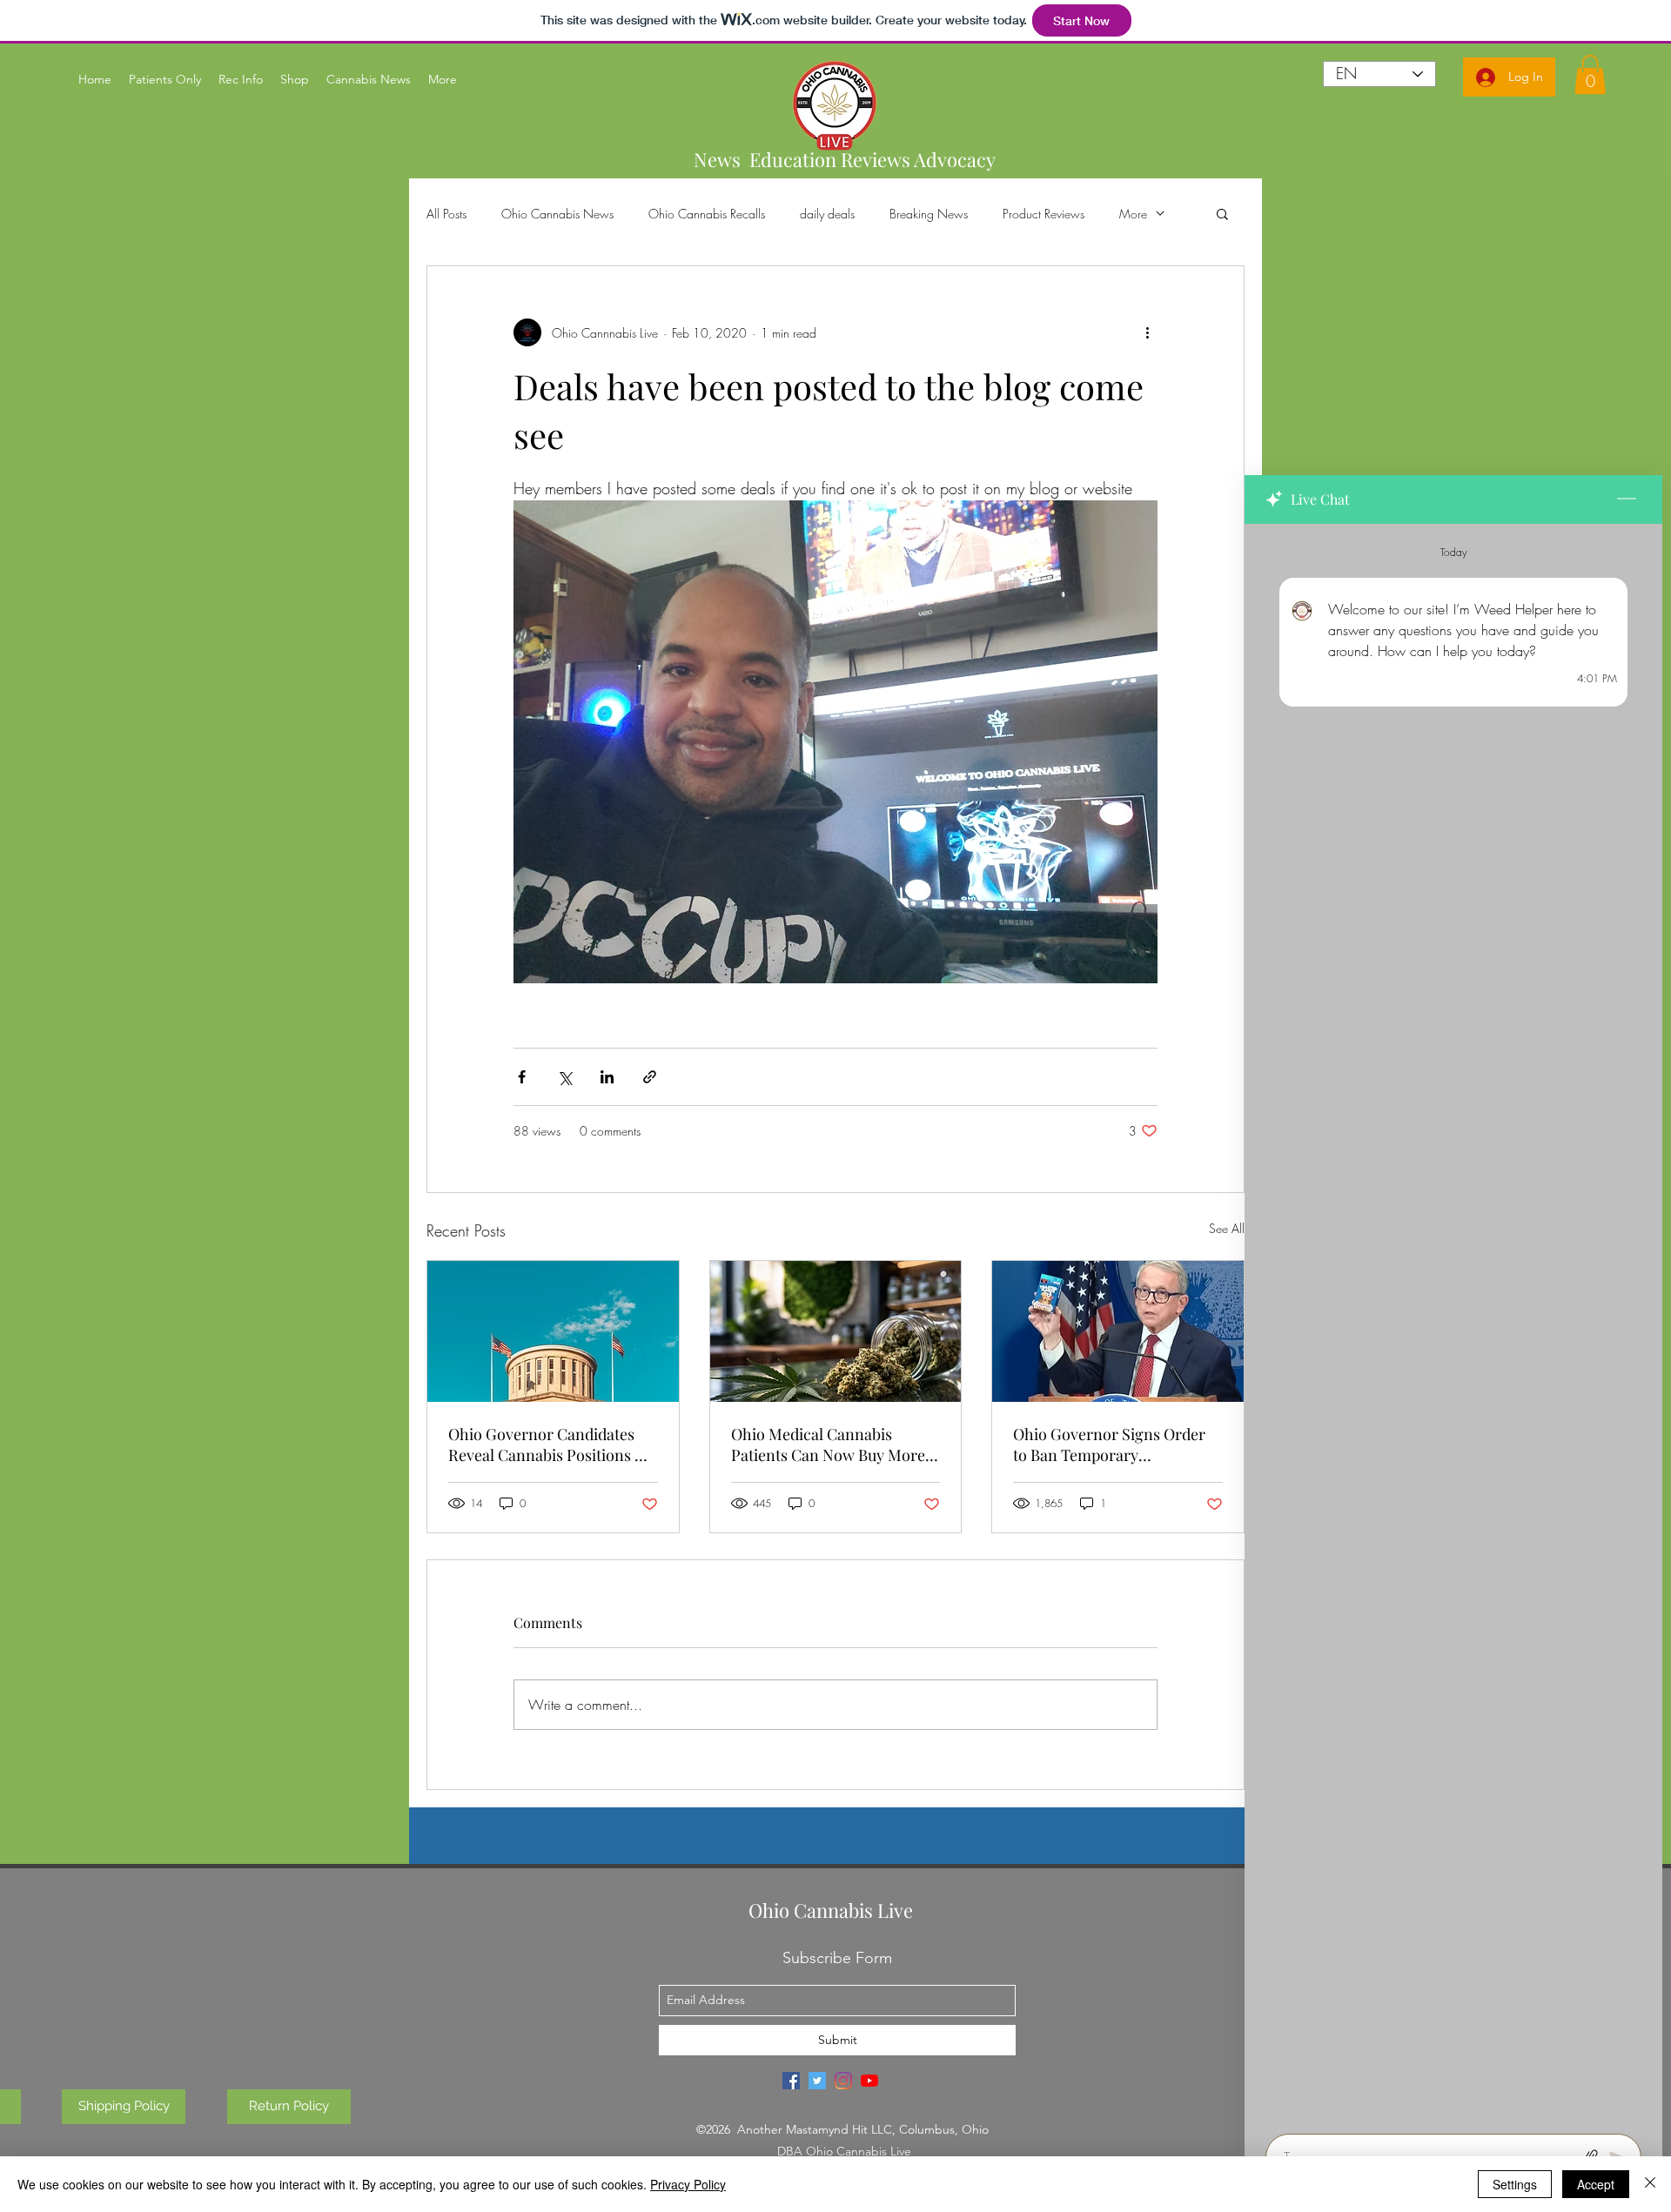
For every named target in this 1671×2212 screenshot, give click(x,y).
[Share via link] (650, 1077)
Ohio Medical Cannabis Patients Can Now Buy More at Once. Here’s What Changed (828, 1445)
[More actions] (1147, 332)
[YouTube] (869, 2081)
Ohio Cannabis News (557, 214)
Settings (1515, 2184)
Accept (1596, 2184)
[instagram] (843, 2081)
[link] (1590, 74)
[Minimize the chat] (1627, 499)
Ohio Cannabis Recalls (707, 214)
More (1133, 214)
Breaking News (929, 214)
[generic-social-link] (791, 2081)
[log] (1453, 1324)
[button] (1222, 213)
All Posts (446, 214)
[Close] (1650, 2184)
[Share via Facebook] (522, 1077)
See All (1227, 1228)
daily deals (827, 214)
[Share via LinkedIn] (607, 1077)
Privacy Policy (688, 2184)
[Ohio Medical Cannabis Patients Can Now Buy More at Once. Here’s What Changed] (836, 1331)
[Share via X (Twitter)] (564, 1077)
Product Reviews (1044, 214)
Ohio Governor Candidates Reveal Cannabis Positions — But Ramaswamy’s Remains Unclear (548, 1445)
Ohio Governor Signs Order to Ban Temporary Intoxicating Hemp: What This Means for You (1117, 1445)
